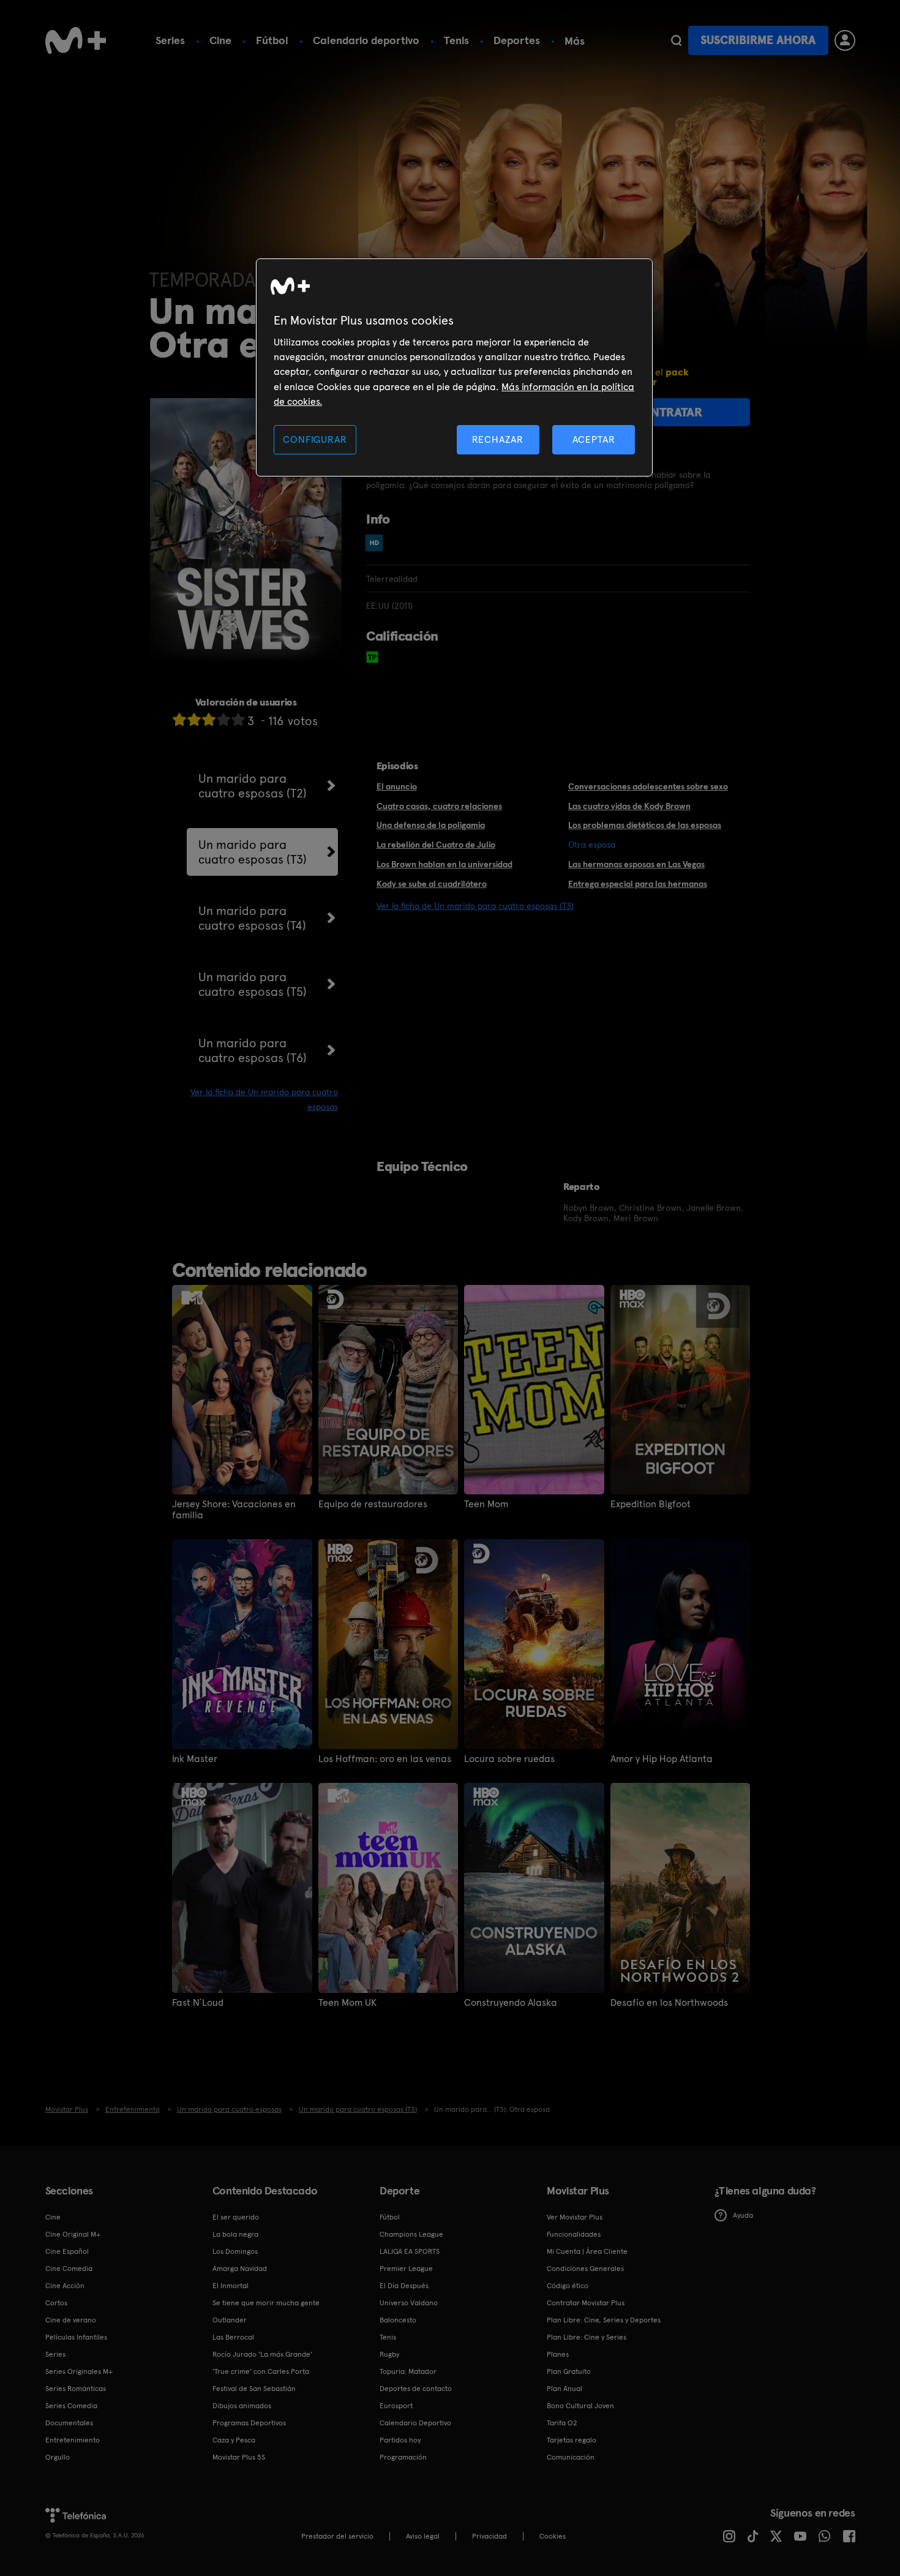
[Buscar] (676, 40)
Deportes (517, 40)
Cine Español (67, 2251)
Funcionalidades (574, 2234)
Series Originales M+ (79, 2371)
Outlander (230, 2320)
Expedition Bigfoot (651, 1504)
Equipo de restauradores (373, 1504)
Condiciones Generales (585, 2269)
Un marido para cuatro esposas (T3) (253, 852)
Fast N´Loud (198, 2003)
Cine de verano (71, 2320)
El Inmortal (231, 2286)
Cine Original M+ (73, 2234)
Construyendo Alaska (511, 2003)
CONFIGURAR (315, 439)
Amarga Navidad (240, 2269)
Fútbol (272, 40)
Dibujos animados (242, 2406)
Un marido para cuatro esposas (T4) (252, 918)
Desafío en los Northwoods (669, 2003)
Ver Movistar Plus (575, 2217)
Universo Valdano (409, 2303)
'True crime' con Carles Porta (261, 2371)
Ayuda (743, 2215)
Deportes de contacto (416, 2389)
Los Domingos (235, 2251)
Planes (558, 2354)
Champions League (411, 2234)
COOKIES (553, 2536)
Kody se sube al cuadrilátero (432, 884)
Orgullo (58, 2457)
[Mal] (194, 719)
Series (170, 40)
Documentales (69, 2423)
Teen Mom (486, 1504)
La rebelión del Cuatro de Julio (436, 845)
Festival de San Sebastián (254, 2389)
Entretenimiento (73, 2440)
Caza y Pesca (234, 2440)
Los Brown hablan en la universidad (444, 864)
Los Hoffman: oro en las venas (385, 1759)
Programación (403, 2457)
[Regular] (209, 719)
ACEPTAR (594, 439)
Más (575, 41)
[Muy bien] (238, 719)
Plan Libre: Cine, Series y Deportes (604, 2320)
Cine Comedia (69, 2269)
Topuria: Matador (408, 2371)
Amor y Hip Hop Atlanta (662, 1759)
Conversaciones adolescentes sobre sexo (648, 786)
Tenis (456, 40)
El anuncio (397, 786)
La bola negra (235, 2234)
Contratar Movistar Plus (586, 2303)
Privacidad (489, 2536)
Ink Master (195, 1759)
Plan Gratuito (569, 2371)
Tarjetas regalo (572, 2440)
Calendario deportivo (366, 40)
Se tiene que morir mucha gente (266, 2303)
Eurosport (396, 2406)
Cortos (56, 2303)
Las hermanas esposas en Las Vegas (636, 864)
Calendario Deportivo (415, 2423)
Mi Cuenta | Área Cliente (587, 2251)
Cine (220, 40)
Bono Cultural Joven (580, 2406)
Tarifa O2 (562, 2423)
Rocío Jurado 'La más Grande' (262, 2354)
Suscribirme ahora (758, 40)
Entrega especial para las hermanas (638, 884)
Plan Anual (564, 2389)
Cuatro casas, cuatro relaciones (439, 806)
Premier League (406, 2269)
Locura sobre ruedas (509, 1759)
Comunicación (571, 2457)
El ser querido (236, 2217)
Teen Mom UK (347, 2003)
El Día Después (404, 2286)
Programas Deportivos (249, 2423)
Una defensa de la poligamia (431, 825)
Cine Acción (65, 2286)
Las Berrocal (233, 2337)
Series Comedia (71, 2406)
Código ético (568, 2286)
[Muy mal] (179, 719)
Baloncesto (398, 2320)
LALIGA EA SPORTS (410, 2251)
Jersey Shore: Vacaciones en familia (234, 1510)
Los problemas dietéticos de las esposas (645, 825)
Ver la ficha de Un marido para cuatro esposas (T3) (475, 906)
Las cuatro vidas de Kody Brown (629, 806)
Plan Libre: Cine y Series (587, 2337)
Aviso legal (423, 2536)
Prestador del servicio (337, 2536)
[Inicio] (76, 40)
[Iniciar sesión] (845, 40)
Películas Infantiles (76, 2337)
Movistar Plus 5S (239, 2457)
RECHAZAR (498, 439)
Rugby (389, 2354)
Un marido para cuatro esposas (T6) (253, 1050)
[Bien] (223, 719)
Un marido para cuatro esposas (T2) (253, 786)
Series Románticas (76, 2389)
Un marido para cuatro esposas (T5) (253, 984)
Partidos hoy (400, 2440)
